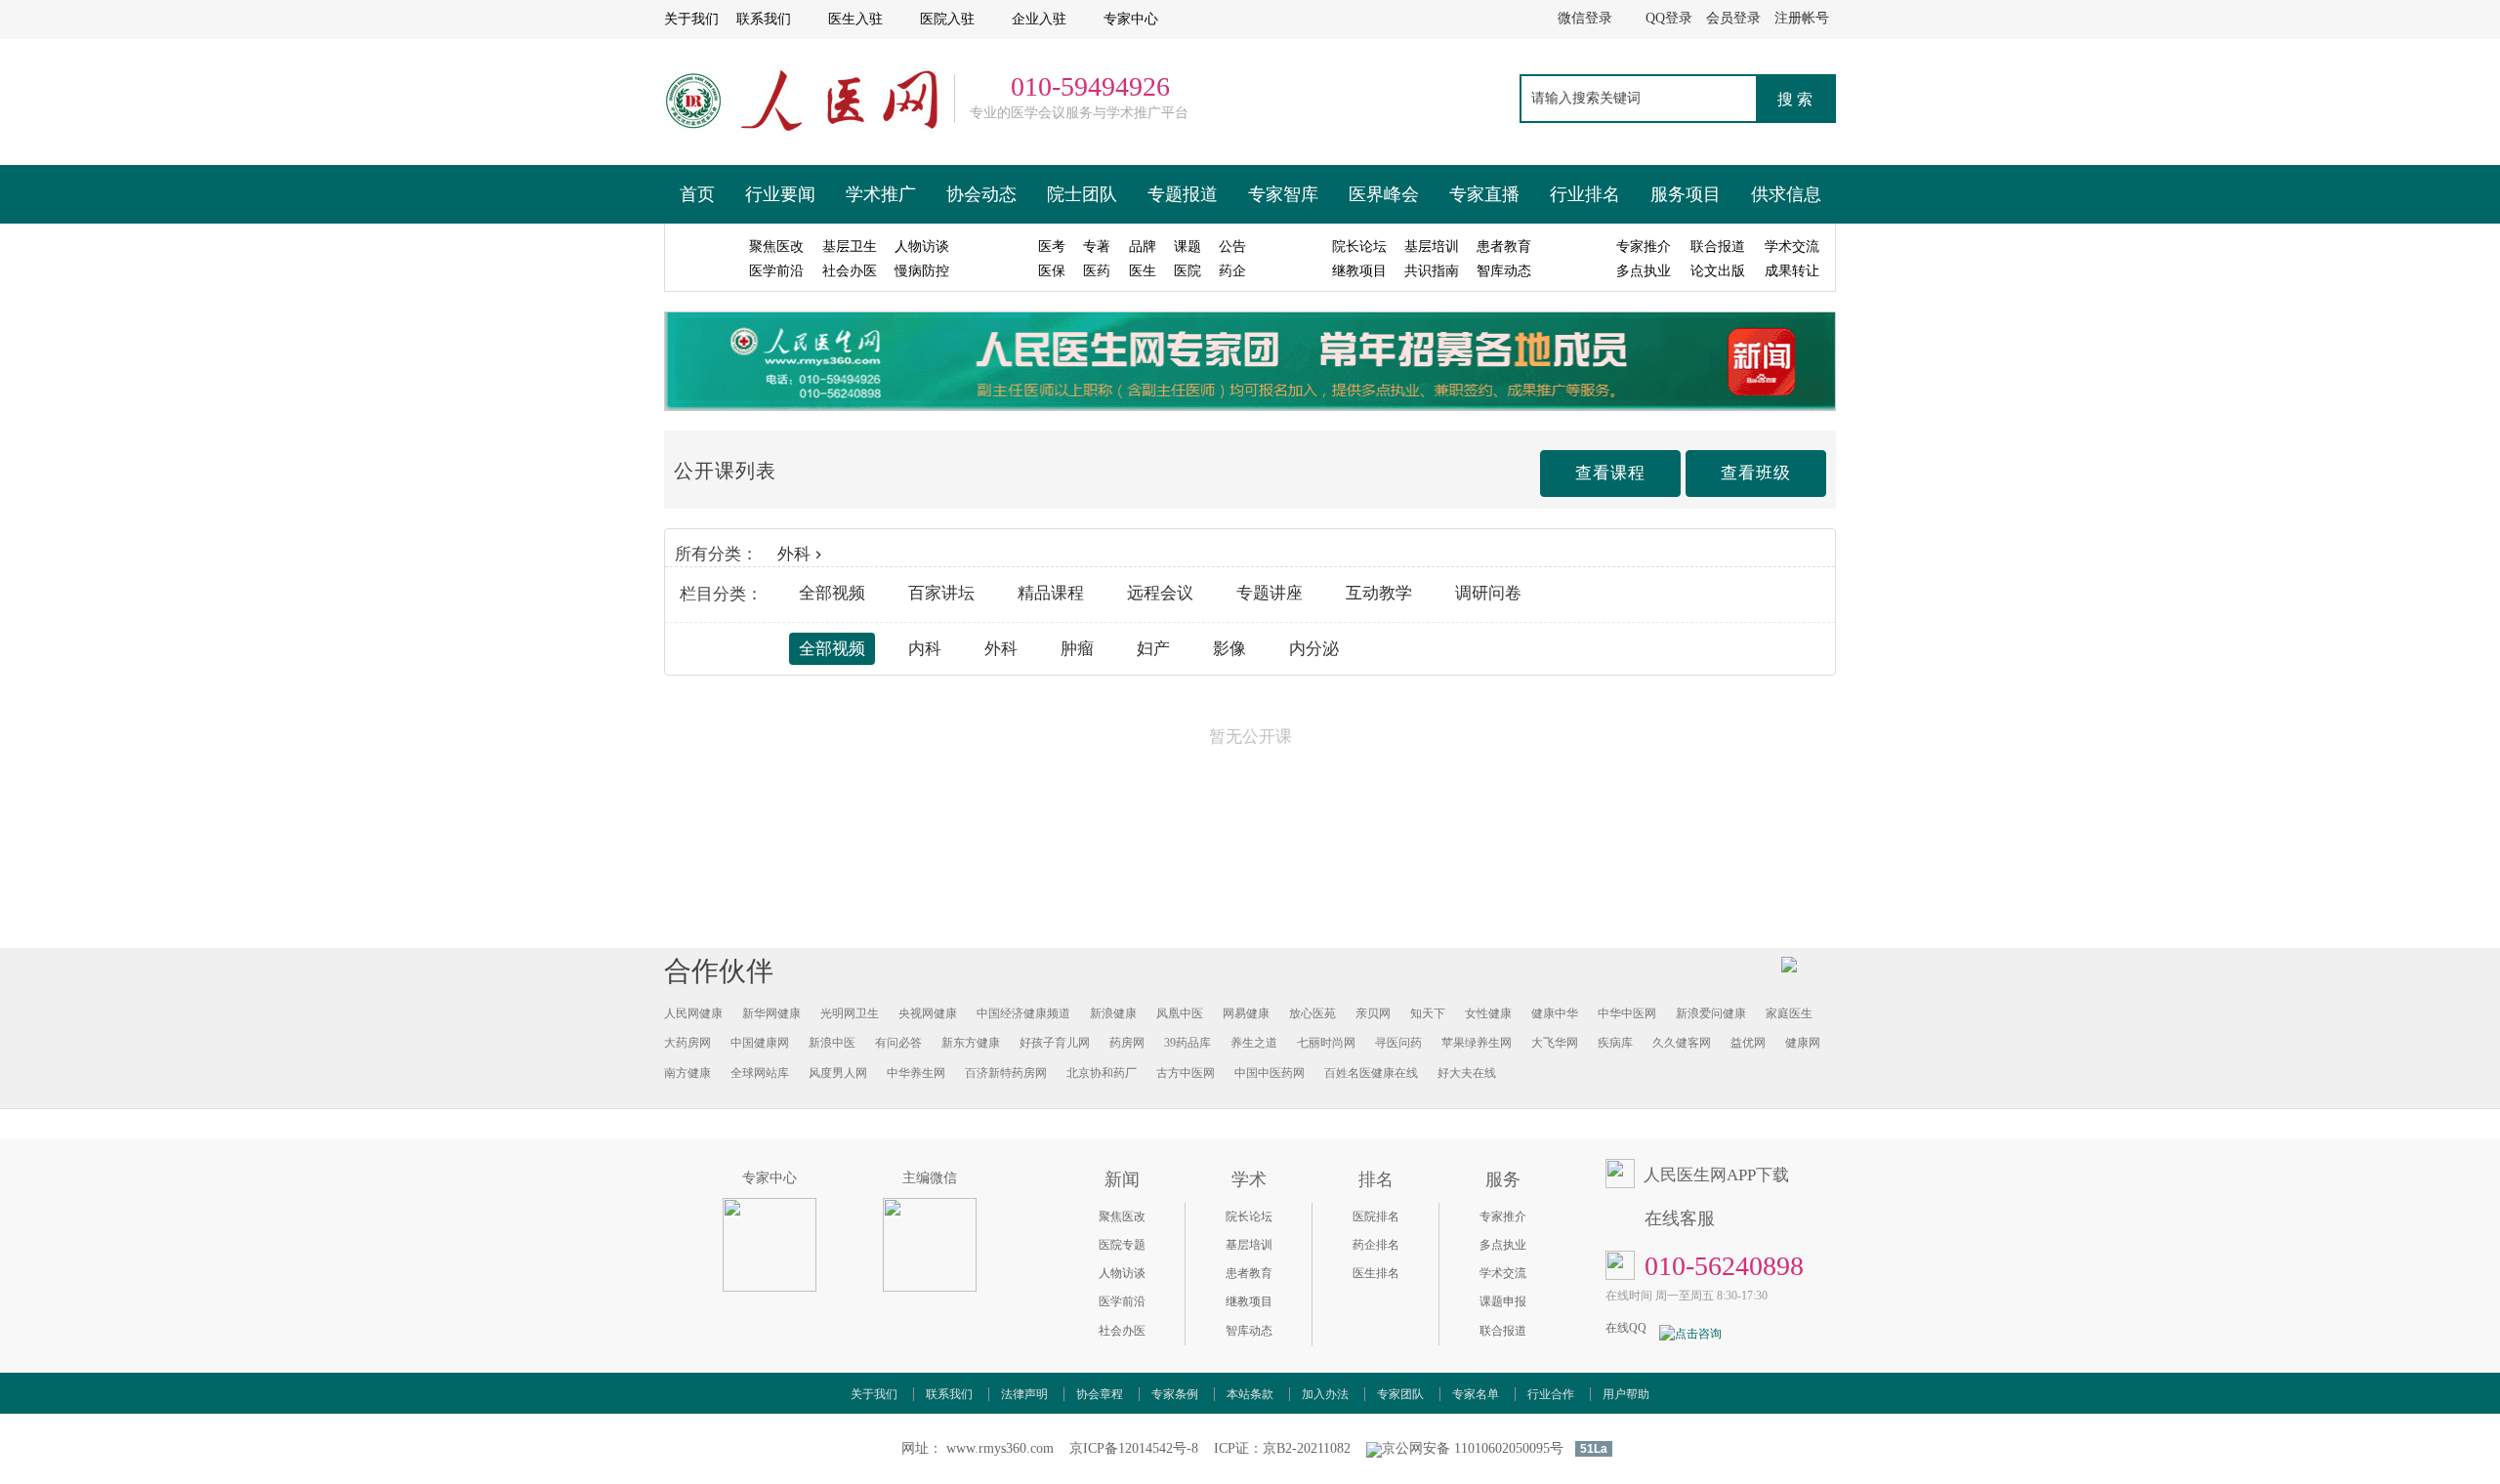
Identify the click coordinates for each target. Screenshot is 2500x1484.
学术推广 (881, 194)
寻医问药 (1398, 1043)
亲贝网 (1373, 1013)
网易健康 (1246, 1013)
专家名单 (1476, 1394)
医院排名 (1376, 1216)
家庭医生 (1789, 1013)
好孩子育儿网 (1055, 1043)
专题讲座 (1270, 593)
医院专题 (1122, 1245)
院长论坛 (1249, 1216)
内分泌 (1314, 649)
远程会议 (1160, 593)
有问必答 (898, 1043)
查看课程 (1610, 473)
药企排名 (1376, 1245)
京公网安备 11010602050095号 (1473, 1448)
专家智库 (1283, 194)
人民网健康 (693, 1013)
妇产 (1153, 649)
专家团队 (1400, 1394)
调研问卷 (1488, 593)
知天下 (1428, 1013)
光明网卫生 (850, 1013)
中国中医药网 (1270, 1073)
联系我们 (949, 1394)
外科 (794, 554)
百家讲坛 (941, 593)
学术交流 (1503, 1273)
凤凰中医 (1180, 1013)
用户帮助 (1626, 1394)
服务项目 (1686, 194)
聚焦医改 (1122, 1216)
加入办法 (1325, 1394)
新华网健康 (771, 1013)
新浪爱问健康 (1711, 1013)
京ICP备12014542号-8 (1134, 1448)
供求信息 (1786, 194)
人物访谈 (1122, 1273)
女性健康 (1488, 1013)
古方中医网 (1186, 1073)
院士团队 (1082, 194)
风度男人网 (838, 1073)
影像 (1229, 649)
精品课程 (1051, 593)
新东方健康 (971, 1043)
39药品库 (1187, 1043)
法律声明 (1024, 1394)
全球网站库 (760, 1073)
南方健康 (687, 1073)
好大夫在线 (1467, 1073)
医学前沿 (1122, 1301)
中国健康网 (760, 1043)
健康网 (1803, 1043)
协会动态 (981, 194)
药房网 (1127, 1043)
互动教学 (1379, 593)
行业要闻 (780, 194)
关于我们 (874, 1394)
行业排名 (1585, 194)
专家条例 (1175, 1394)
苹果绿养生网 (1477, 1043)
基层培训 (1249, 1245)
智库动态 (1249, 1331)
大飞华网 (1555, 1043)
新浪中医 (832, 1043)
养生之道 (1254, 1043)
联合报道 (1503, 1331)
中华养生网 (916, 1073)
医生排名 (1376, 1273)
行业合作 (1551, 1394)
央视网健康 (928, 1013)
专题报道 (1183, 194)
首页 (697, 194)
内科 (925, 649)
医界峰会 (1384, 194)
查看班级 (1756, 473)
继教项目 (1249, 1301)
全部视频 (832, 593)
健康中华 (1555, 1013)
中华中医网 (1627, 1013)
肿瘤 (1077, 649)
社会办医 (1122, 1331)
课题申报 (1503, 1301)
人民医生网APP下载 (1716, 1175)
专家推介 (1503, 1216)
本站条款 (1250, 1394)
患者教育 (1249, 1273)
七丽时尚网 (1326, 1043)
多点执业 (1503, 1245)
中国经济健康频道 (1023, 1013)
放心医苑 (1312, 1013)
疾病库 (1615, 1043)
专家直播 (1484, 194)
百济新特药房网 (1006, 1073)
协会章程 (1100, 1394)
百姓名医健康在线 (1371, 1073)
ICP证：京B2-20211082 (1282, 1448)
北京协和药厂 (1102, 1073)
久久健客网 (1682, 1043)
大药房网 (687, 1043)
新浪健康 (1113, 1013)
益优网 (1748, 1043)
